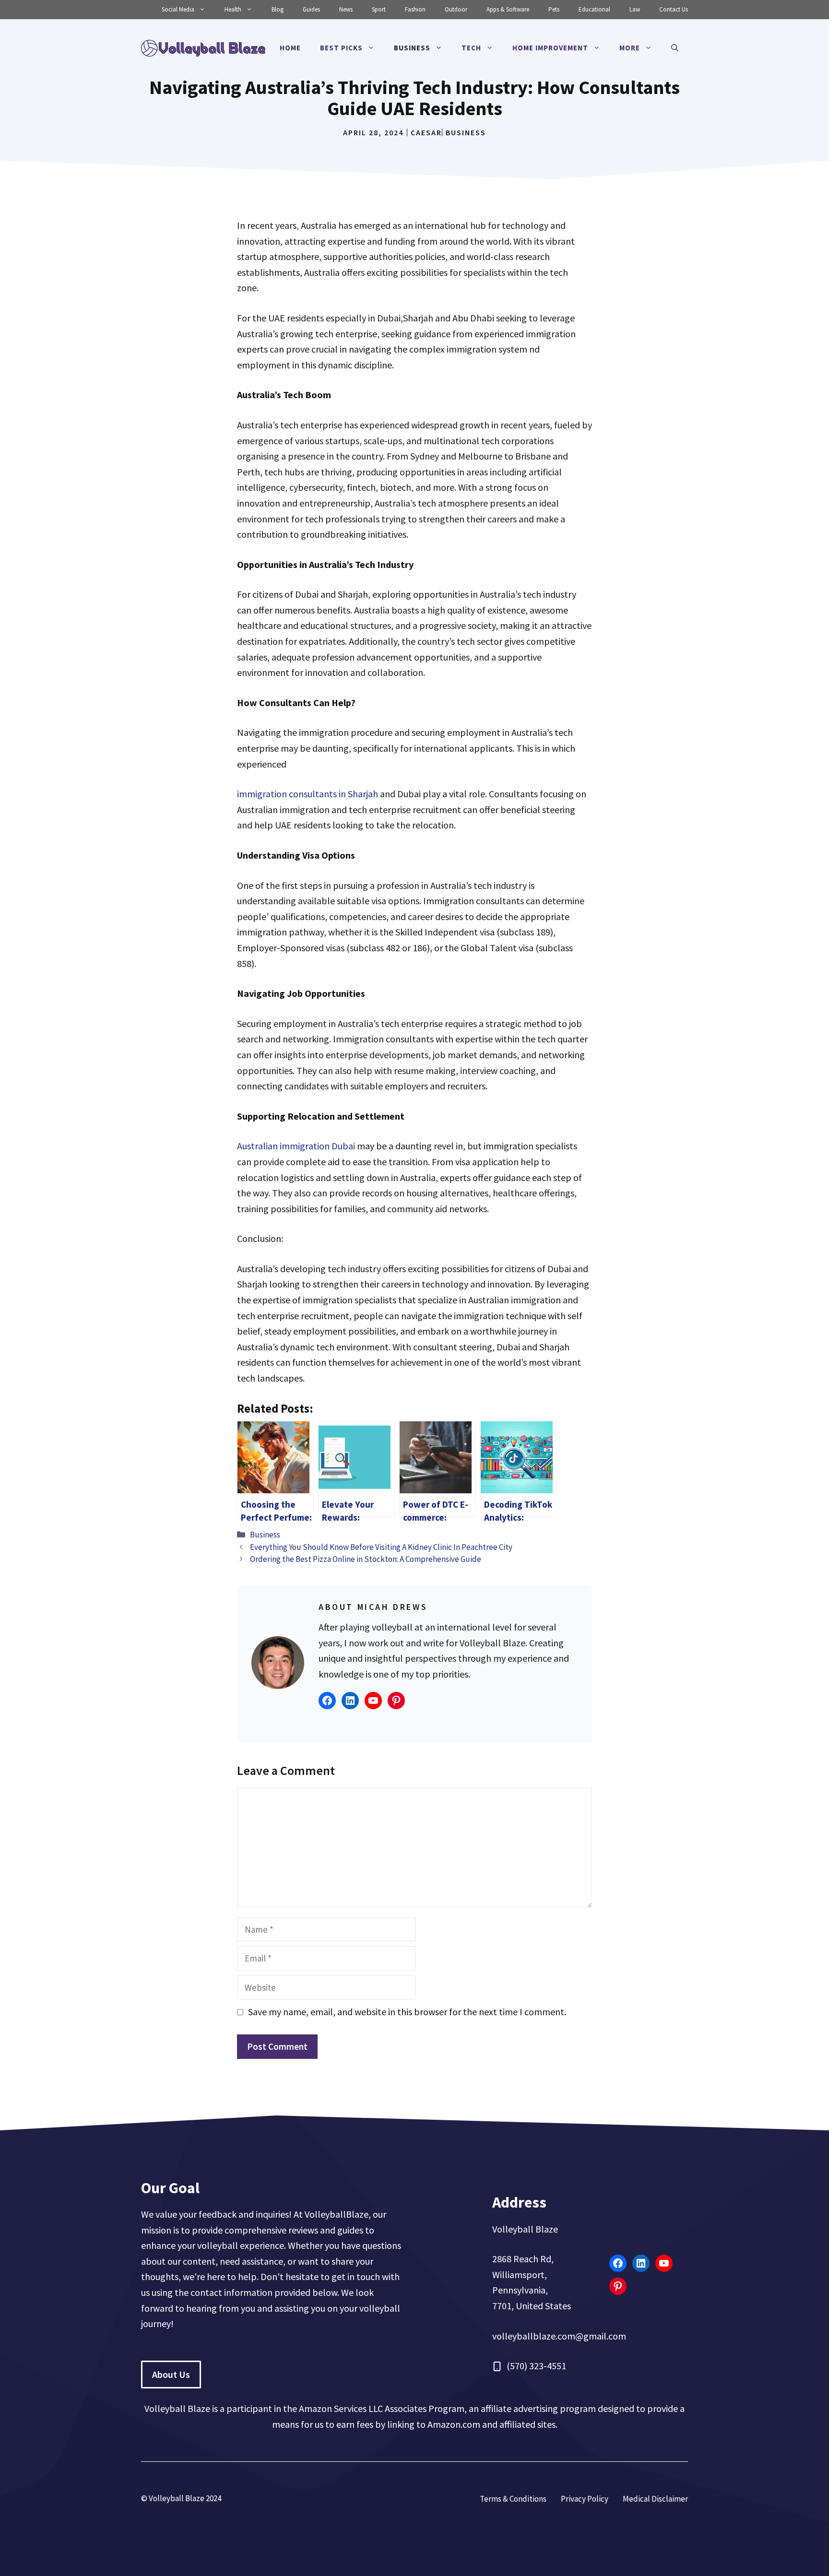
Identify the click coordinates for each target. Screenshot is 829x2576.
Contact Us (674, 9)
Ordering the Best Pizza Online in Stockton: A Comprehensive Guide (366, 1559)
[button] (675, 48)
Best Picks (341, 48)
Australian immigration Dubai (296, 1146)
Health (233, 9)
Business (412, 48)
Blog (278, 9)
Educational (594, 9)
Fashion (415, 9)
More (630, 48)
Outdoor (456, 9)
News (346, 9)
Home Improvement (550, 48)
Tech (471, 48)
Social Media (178, 9)
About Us (171, 2374)
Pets (554, 9)
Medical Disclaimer (655, 2499)
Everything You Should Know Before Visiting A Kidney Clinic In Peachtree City (381, 1547)
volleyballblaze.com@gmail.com (559, 2336)
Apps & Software (508, 9)
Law (635, 9)
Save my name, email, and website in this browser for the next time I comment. (407, 2012)
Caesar (426, 132)
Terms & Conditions (513, 2499)
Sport (379, 9)
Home (290, 48)
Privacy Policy (585, 2499)
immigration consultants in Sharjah (308, 794)
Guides (311, 9)
